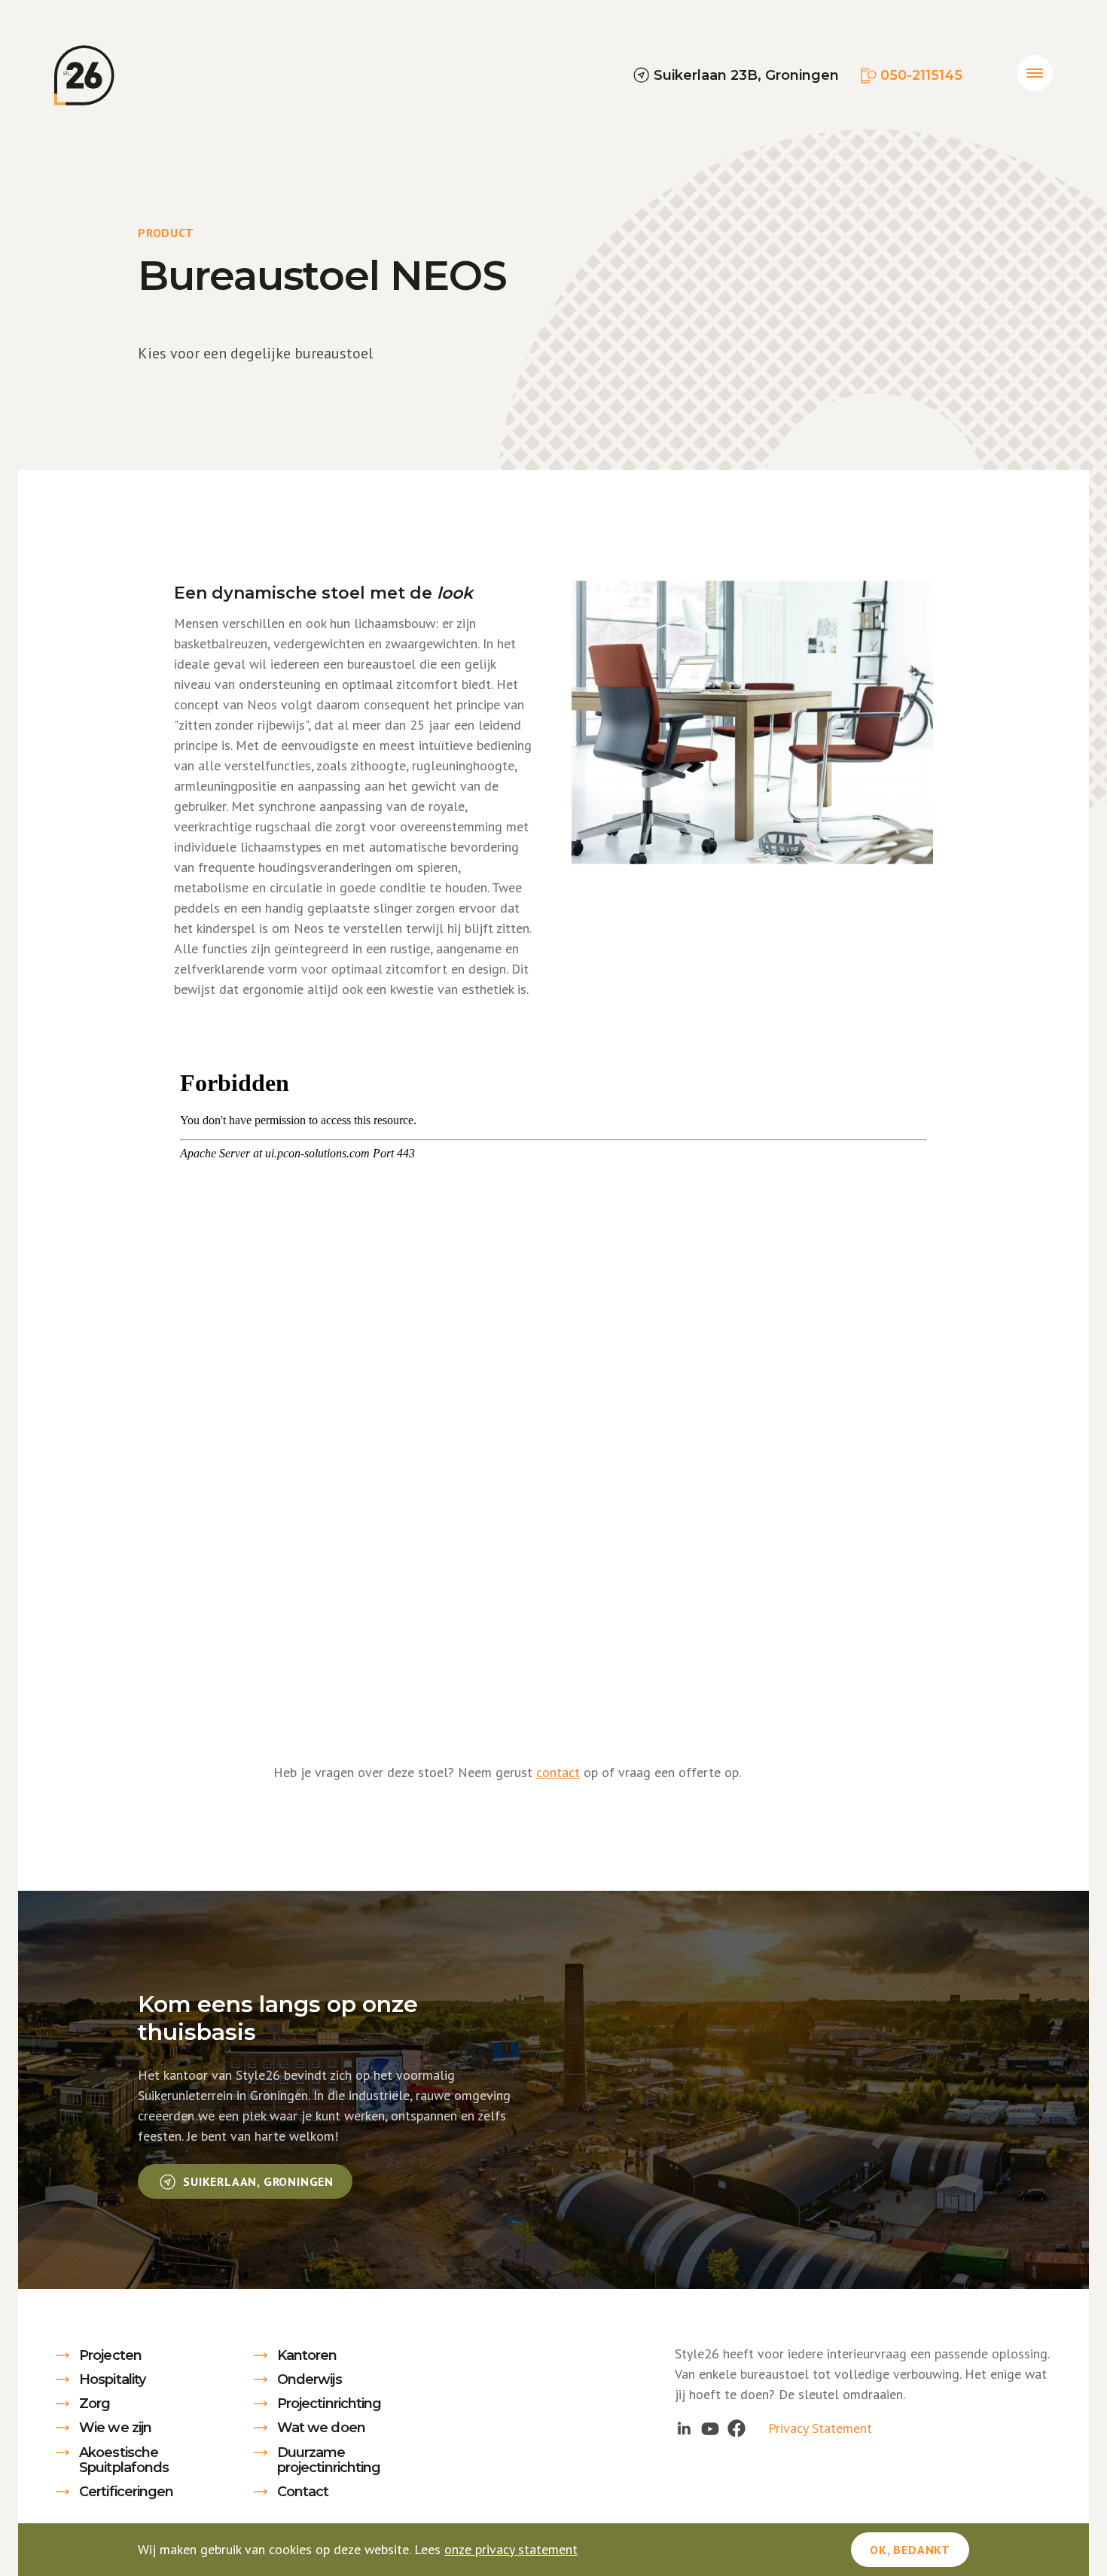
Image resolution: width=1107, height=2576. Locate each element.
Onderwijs (310, 2379)
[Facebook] (737, 2428)
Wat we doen (321, 2428)
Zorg (95, 2404)
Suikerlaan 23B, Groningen (746, 75)
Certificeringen (127, 2492)
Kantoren (307, 2355)
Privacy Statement (820, 2428)
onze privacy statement (511, 2549)
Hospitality (112, 2379)
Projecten (110, 2355)
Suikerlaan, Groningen (256, 2181)
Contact (303, 2492)
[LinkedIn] (683, 2428)
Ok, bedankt (910, 2550)
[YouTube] (711, 2428)
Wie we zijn (115, 2428)
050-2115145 (921, 75)
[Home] (84, 75)
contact (558, 1772)
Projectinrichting (329, 2404)
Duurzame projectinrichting (329, 2460)
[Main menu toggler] (1035, 73)
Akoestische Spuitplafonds (124, 2460)
